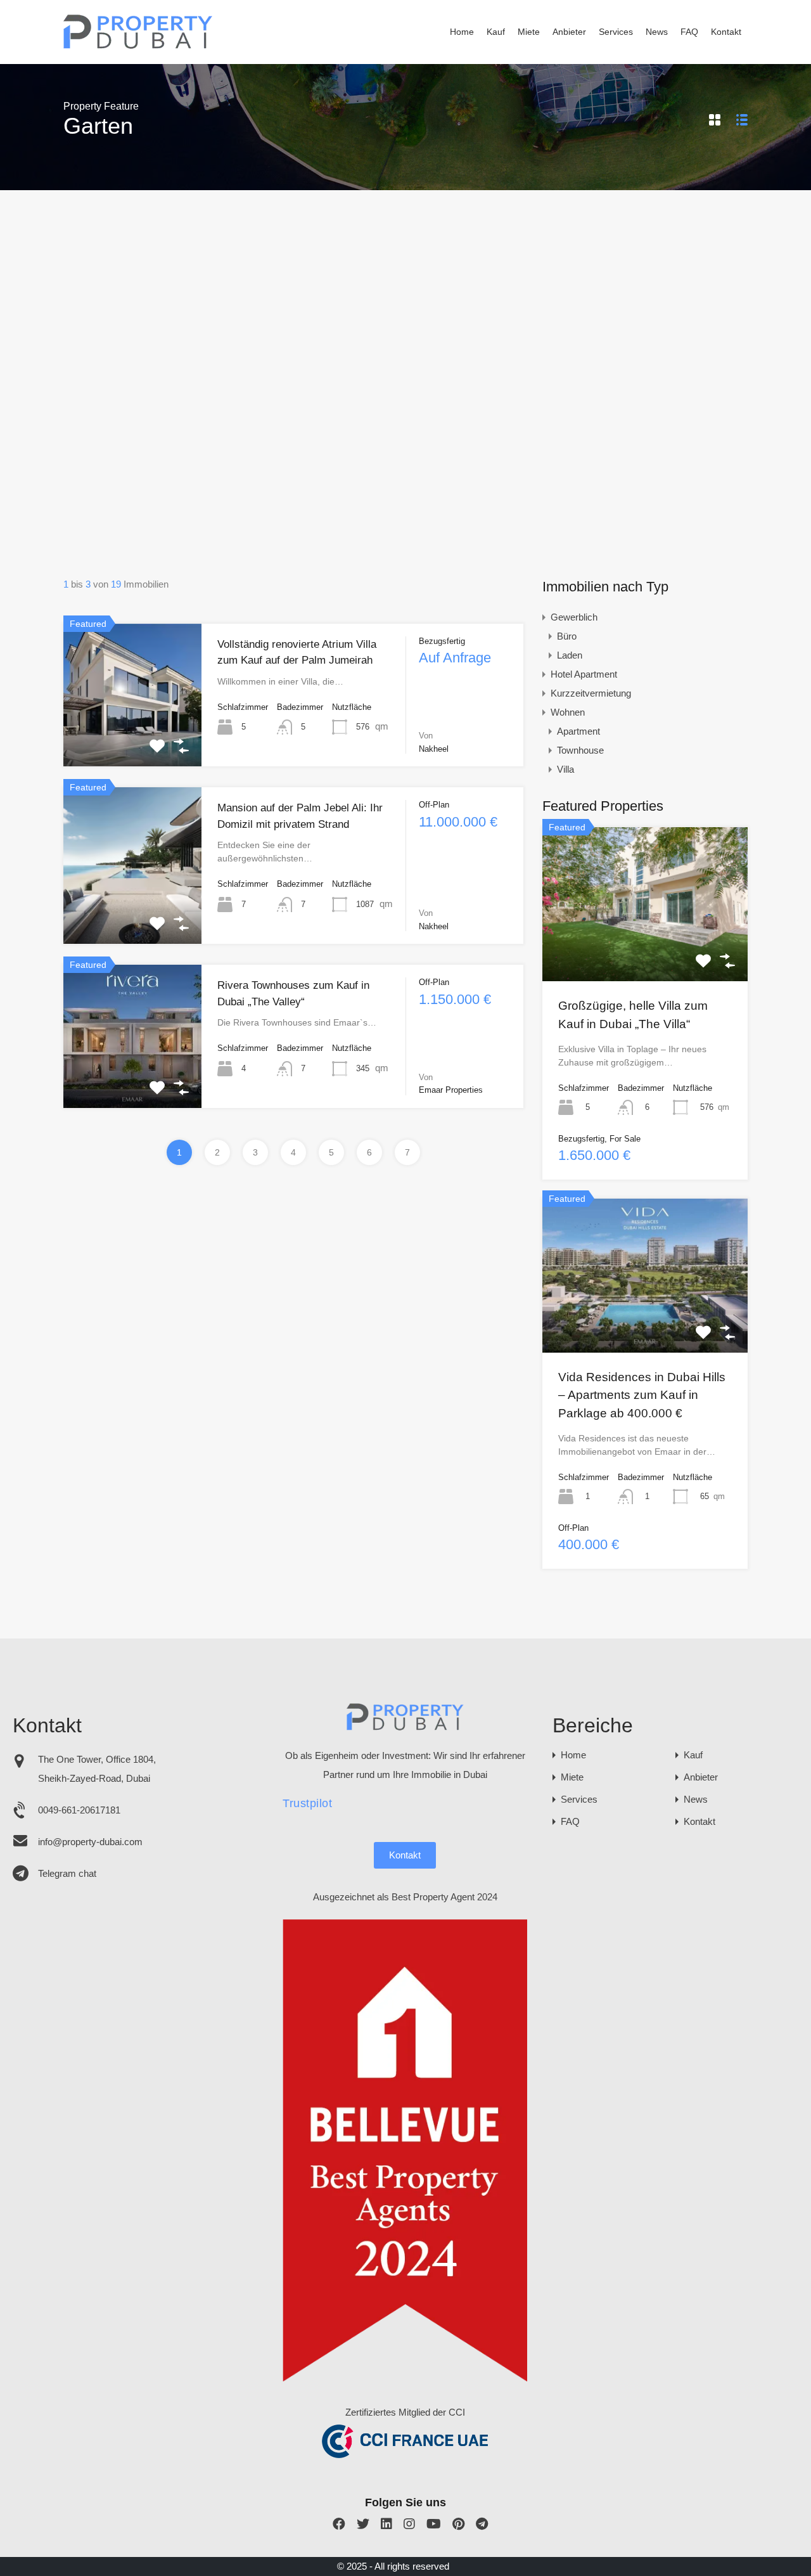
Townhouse (580, 750)
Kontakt (726, 32)
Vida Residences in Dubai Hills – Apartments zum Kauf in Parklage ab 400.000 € (642, 1395)
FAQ (689, 32)
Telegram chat (67, 1873)
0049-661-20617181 (79, 1810)
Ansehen (645, 950)
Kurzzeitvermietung (591, 693)
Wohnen (568, 712)
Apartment (578, 731)
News (657, 32)
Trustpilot (307, 1803)
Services (616, 32)
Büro (567, 636)
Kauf (496, 32)
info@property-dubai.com (90, 1842)
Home (462, 32)
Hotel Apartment (584, 674)
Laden (570, 655)
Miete (529, 32)
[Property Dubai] (138, 45)
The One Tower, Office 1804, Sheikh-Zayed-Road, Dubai (97, 1769)
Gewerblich (574, 617)
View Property (132, 738)
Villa (565, 769)
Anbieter (569, 32)
